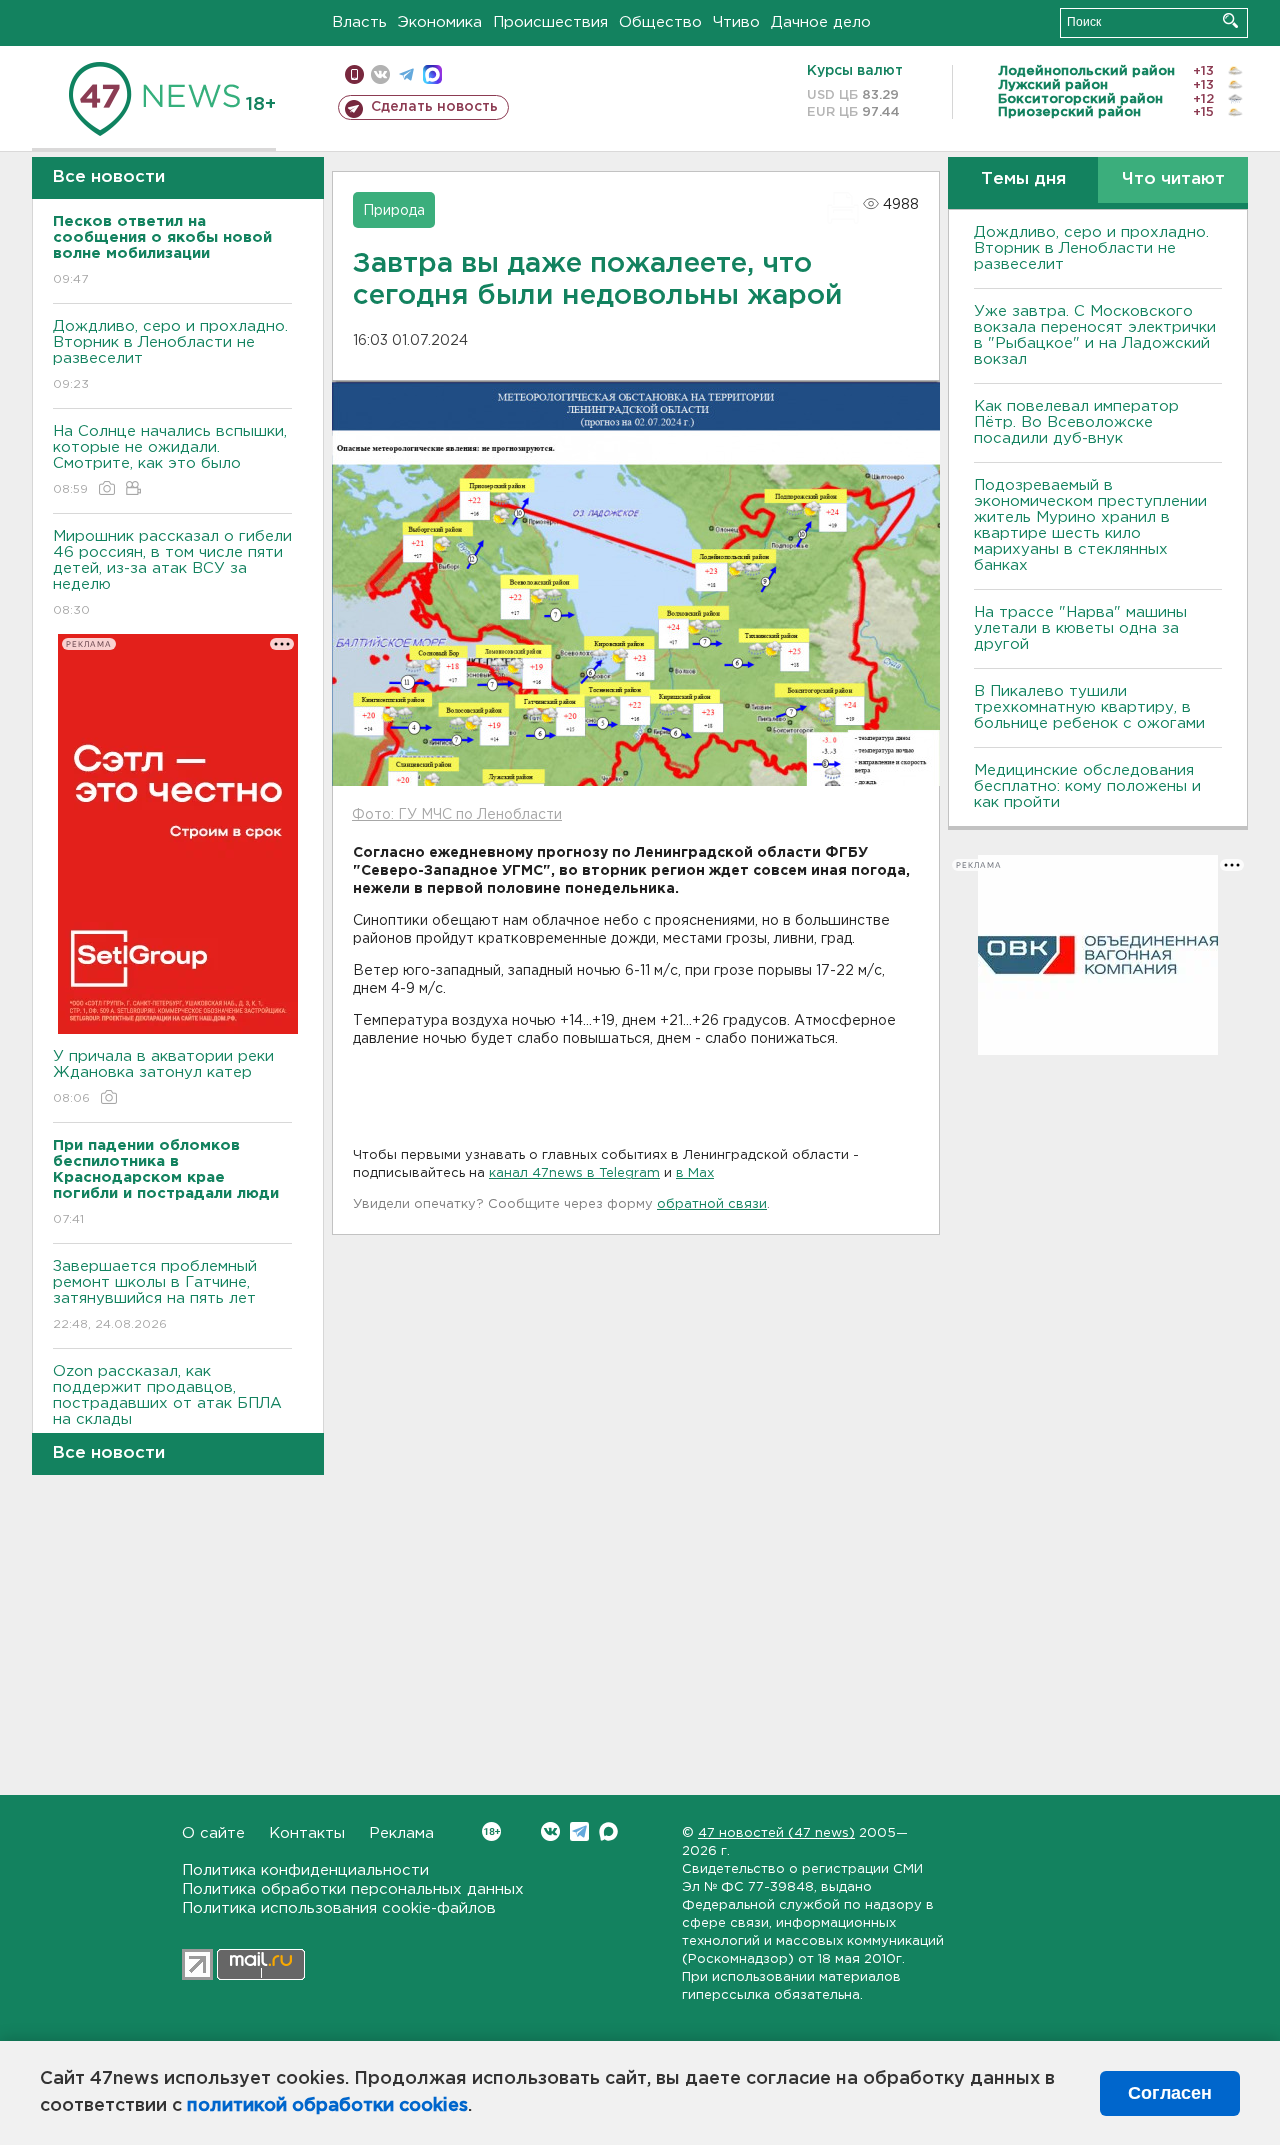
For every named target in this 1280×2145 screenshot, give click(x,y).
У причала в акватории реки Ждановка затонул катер (163, 1077)
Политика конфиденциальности (305, 1870)
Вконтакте (550, 1831)
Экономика (440, 22)
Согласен (1170, 2093)
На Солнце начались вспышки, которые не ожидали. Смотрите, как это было (170, 460)
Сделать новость (434, 107)
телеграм (406, 74)
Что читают (1173, 179)
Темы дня (1023, 179)
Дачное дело (821, 22)
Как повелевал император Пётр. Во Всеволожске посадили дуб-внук (1076, 422)
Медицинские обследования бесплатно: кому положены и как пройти (1087, 786)
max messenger (432, 74)
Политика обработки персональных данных (353, 1889)
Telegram (579, 1831)
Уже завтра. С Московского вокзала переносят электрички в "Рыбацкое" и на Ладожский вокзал (1095, 335)
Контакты (307, 1833)
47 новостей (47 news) (776, 1833)
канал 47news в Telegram (574, 1173)
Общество (660, 22)
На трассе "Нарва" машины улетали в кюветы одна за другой (1080, 628)
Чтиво (736, 22)
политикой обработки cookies (327, 2106)
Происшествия (550, 22)
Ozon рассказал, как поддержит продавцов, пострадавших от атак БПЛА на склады (167, 1408)
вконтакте (380, 74)
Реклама (401, 1833)
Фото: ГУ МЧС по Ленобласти (457, 815)
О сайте (213, 1833)
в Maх (695, 1173)
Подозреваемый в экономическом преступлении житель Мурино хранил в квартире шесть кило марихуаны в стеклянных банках (1090, 525)
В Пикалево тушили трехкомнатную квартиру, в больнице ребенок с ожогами (1089, 707)
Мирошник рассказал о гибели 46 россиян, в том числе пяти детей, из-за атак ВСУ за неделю (172, 573)
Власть (359, 22)
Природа (394, 211)
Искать (1230, 20)
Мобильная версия (354, 74)
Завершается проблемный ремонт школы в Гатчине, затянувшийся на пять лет (155, 1295)
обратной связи (712, 1204)
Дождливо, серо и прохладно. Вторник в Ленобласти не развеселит (170, 355)
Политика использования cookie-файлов (339, 1908)
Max (608, 1831)
